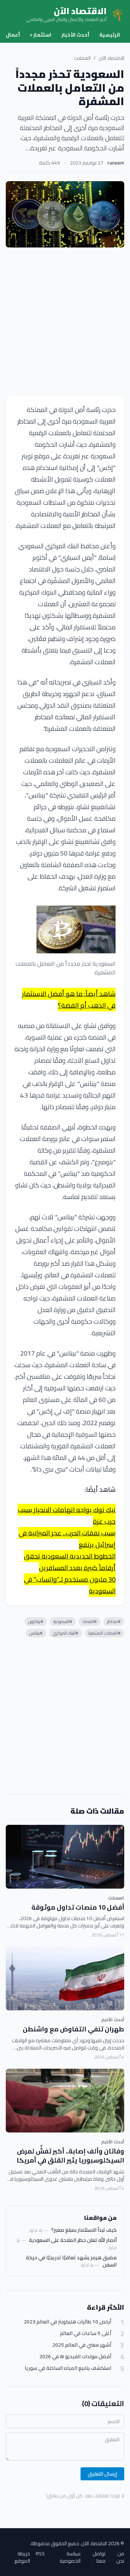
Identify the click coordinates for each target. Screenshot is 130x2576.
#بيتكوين (36, 1621)
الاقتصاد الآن (111, 58)
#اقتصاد (90, 1621)
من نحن (120, 2557)
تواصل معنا (99, 2557)
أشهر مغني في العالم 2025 (82, 2345)
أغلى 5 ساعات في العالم (86, 2333)
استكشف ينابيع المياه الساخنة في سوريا (68, 2368)
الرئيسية (110, 35)
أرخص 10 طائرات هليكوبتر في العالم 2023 (68, 2322)
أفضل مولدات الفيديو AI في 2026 (75, 2357)
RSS (40, 2554)
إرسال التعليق (102, 2474)
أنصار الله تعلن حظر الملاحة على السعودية (73, 2240)
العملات (82, 58)
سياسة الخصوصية (70, 2557)
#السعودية (63, 1621)
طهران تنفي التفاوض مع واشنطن (73, 2029)
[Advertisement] (65, 321)
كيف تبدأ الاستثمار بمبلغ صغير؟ (84, 2230)
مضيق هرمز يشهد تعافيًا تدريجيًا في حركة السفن (71, 2261)
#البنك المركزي (66, 1633)
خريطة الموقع (22, 2557)
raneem (116, 163)
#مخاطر (114, 1621)
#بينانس (36, 1633)
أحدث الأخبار (75, 35)
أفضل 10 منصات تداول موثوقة (78, 1907)
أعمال (13, 35)
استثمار (41, 35)
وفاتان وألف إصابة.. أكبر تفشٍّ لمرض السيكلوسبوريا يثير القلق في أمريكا (70, 2156)
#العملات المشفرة (105, 1633)
